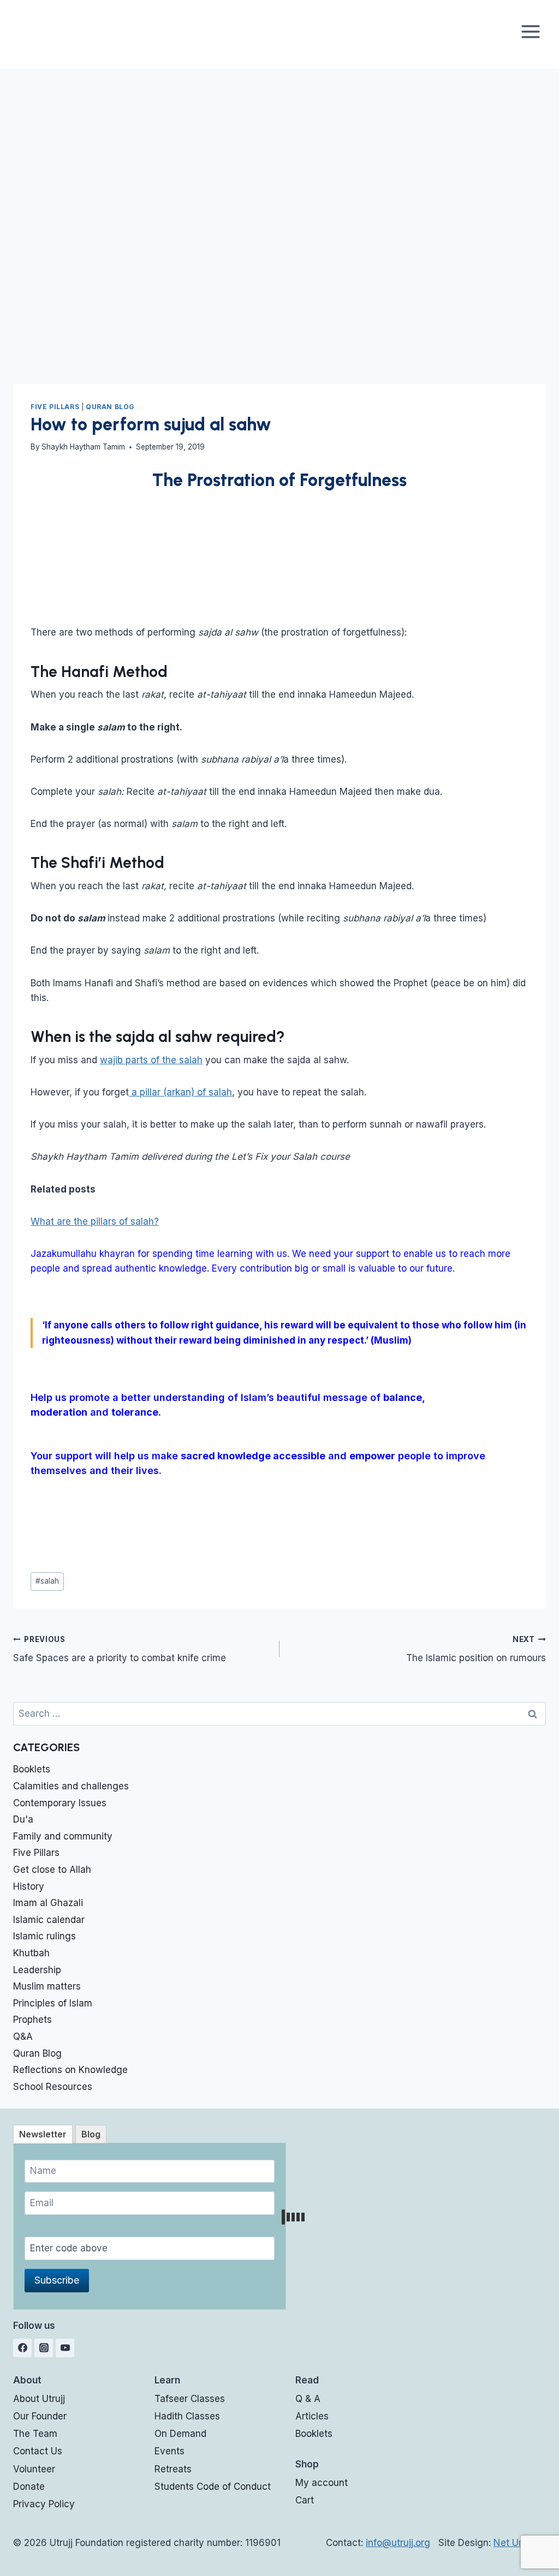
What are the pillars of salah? (95, 1221)
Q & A (308, 2399)
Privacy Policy (44, 2504)
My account (322, 2483)
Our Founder (40, 2416)
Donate (57, 1529)
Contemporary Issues (60, 1803)
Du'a (23, 1819)
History (29, 1886)
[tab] (43, 2134)
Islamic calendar (49, 1920)
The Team (35, 2434)
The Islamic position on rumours (476, 1649)
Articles (312, 2416)
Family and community (63, 1836)
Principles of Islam (53, 2003)
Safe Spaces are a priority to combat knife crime (120, 1649)
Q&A (23, 2036)
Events (170, 2451)
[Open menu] (530, 31)
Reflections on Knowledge (70, 2070)
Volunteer (34, 2469)
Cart (305, 2500)
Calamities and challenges (71, 1786)
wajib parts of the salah (151, 1060)
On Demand (180, 2434)
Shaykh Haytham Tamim (83, 447)
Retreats (173, 2469)
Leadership (37, 1970)
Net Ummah (520, 2543)
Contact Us (38, 2451)
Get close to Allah (52, 1870)
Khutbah (31, 1953)
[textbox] (279, 1303)
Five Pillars (55, 407)
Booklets (32, 1769)
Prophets (32, 2020)
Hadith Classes (187, 2416)
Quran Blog (110, 407)
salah (47, 1581)
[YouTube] (65, 2348)
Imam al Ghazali (48, 1903)
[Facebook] (22, 2348)
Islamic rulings (44, 1936)
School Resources (53, 2087)
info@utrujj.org (398, 2543)
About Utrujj (39, 2399)
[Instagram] (44, 2348)
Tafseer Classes (190, 2399)
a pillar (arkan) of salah (180, 1092)
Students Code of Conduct (213, 2487)
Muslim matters (47, 1986)
